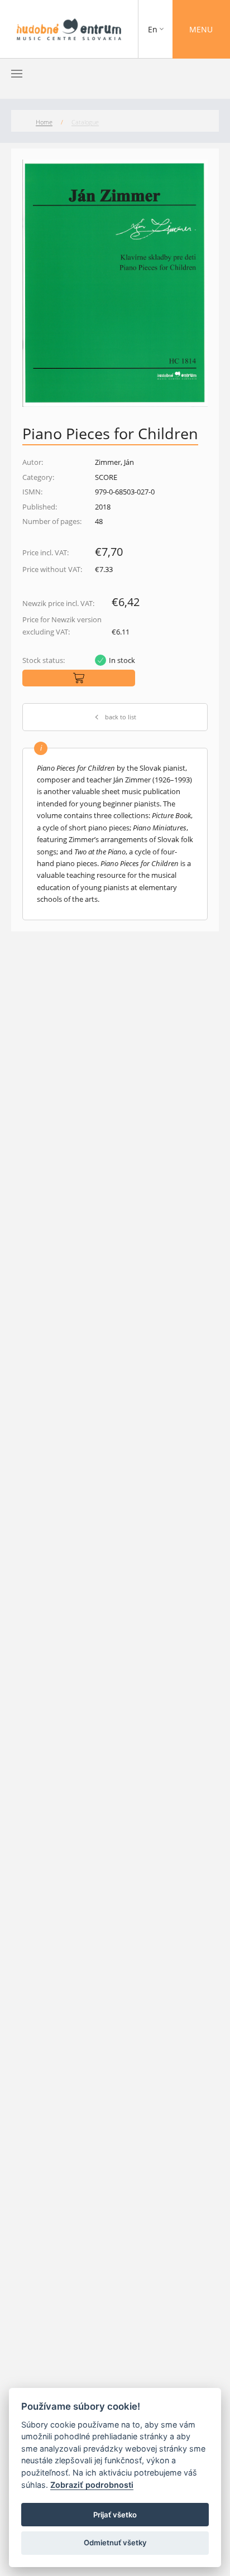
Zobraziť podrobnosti (92, 2485)
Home (44, 122)
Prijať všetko (115, 2515)
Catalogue (85, 122)
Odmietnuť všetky (115, 2543)
